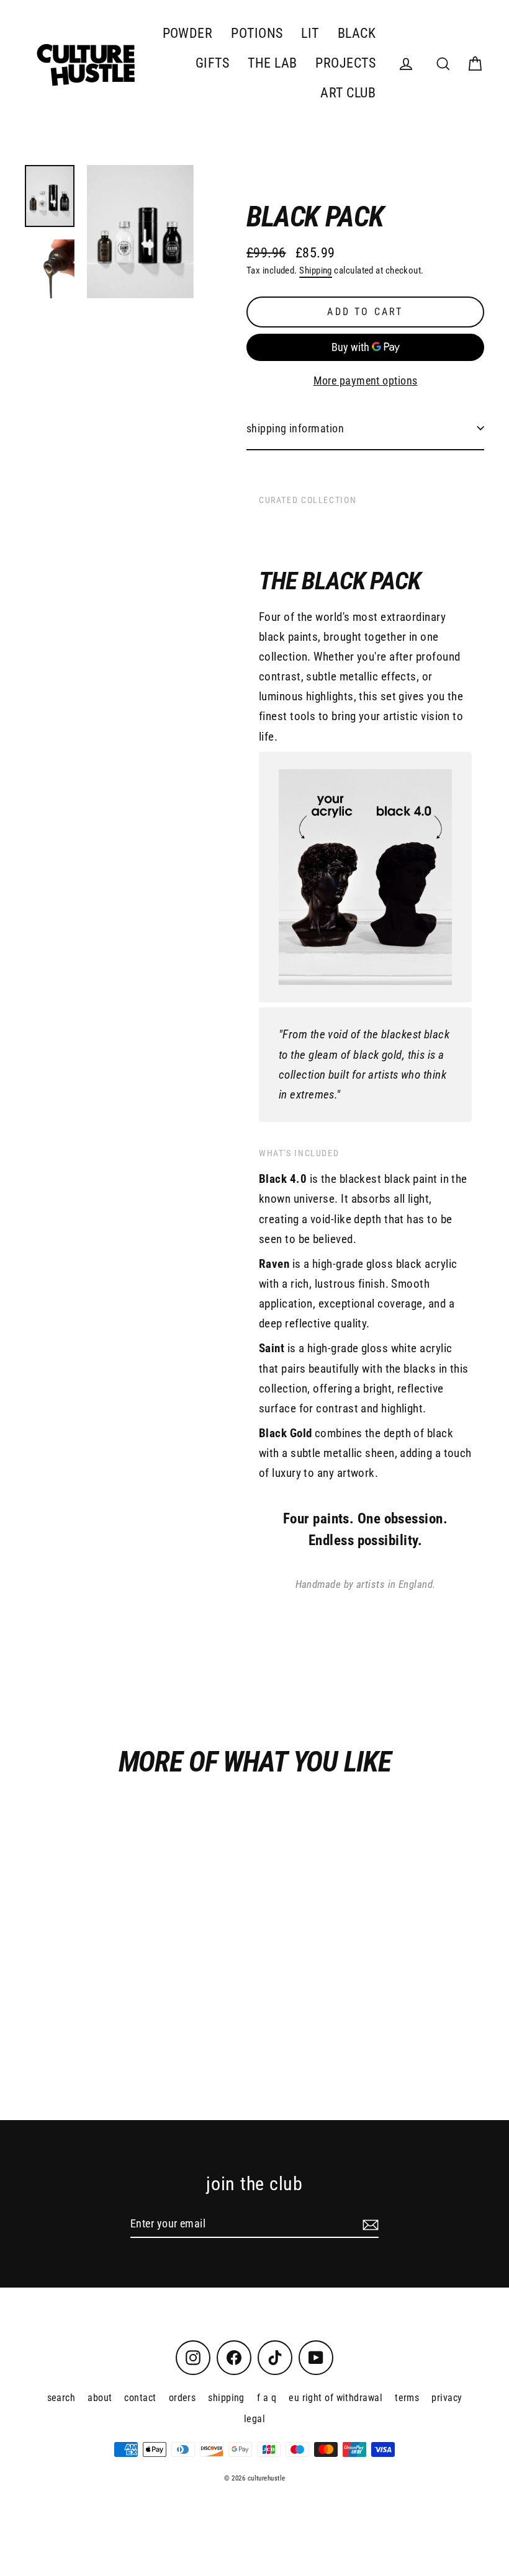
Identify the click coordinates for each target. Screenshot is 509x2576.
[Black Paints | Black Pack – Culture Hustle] (50, 196)
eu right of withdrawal (336, 2398)
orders (182, 2398)
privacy (447, 2398)
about (100, 2398)
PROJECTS (345, 63)
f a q (267, 2398)
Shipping (316, 270)
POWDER (188, 33)
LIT (310, 33)
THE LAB (272, 63)
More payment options (366, 381)
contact (140, 2398)
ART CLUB (348, 93)
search (61, 2398)
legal (254, 2419)
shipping (226, 2398)
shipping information (295, 428)
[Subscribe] (369, 2224)
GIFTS (212, 63)
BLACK (357, 33)
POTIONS (257, 33)
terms (407, 2398)
